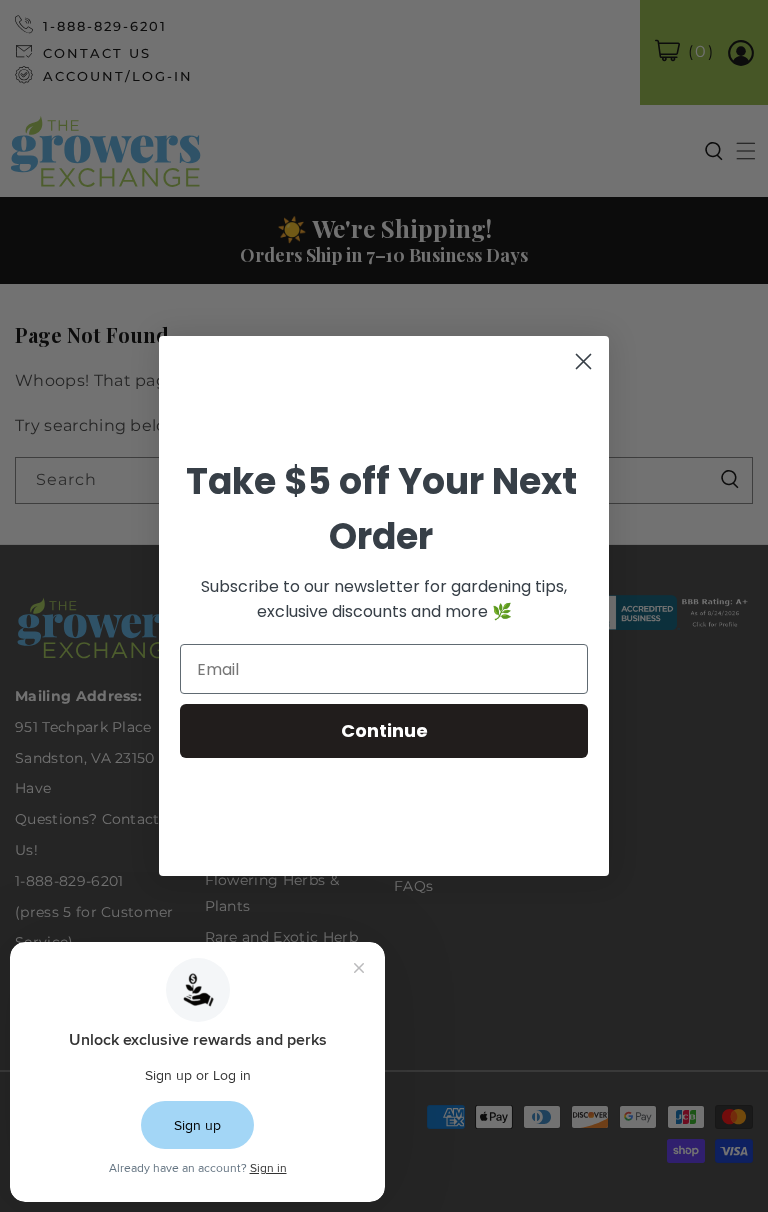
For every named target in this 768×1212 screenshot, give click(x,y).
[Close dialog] (583, 361)
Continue (384, 730)
